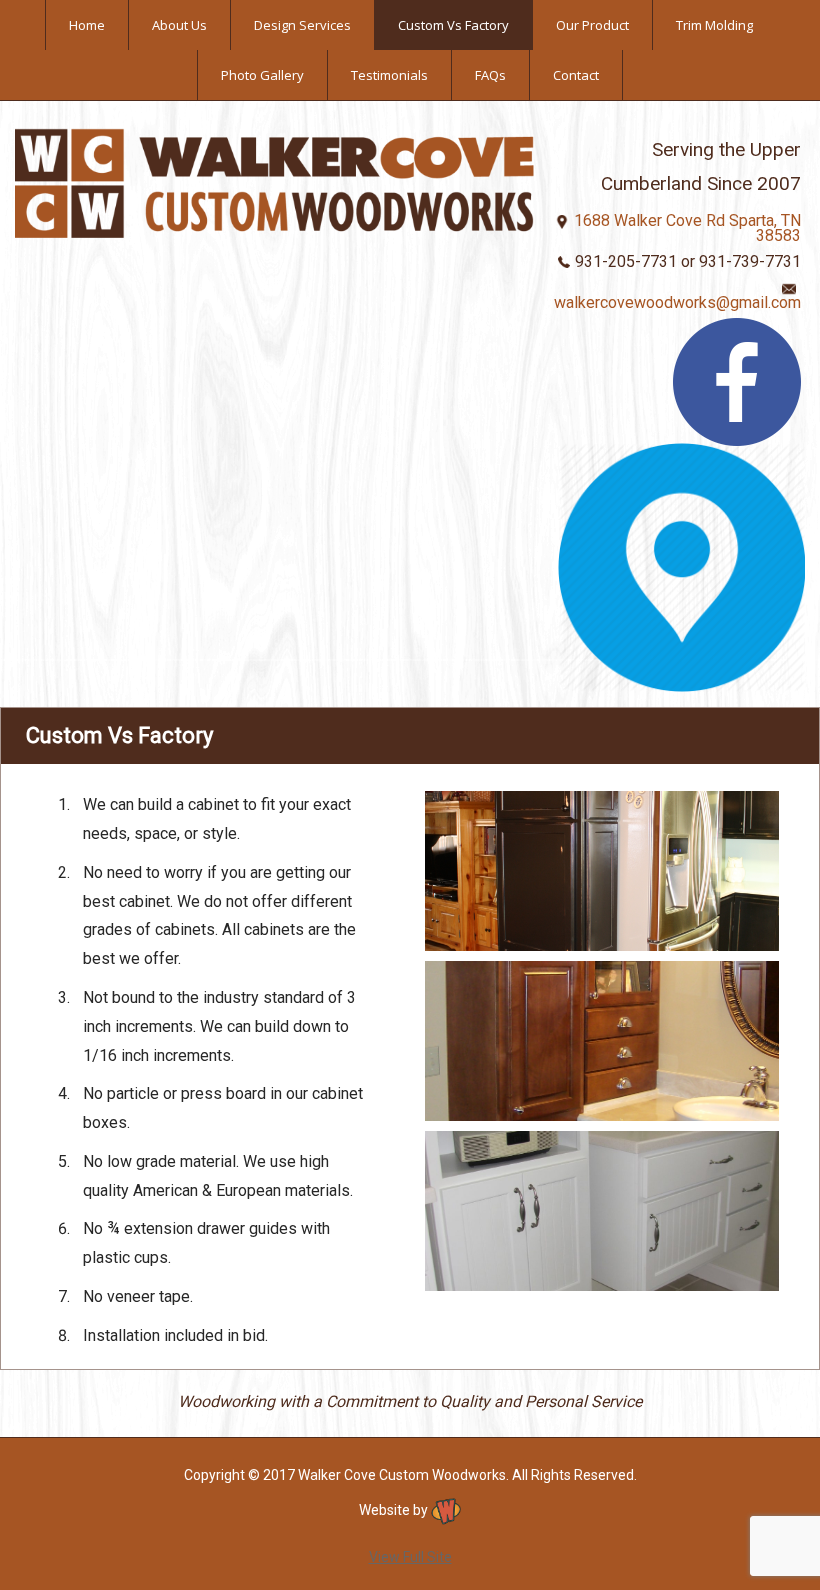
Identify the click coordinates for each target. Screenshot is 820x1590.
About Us (179, 25)
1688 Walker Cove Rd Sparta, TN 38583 (687, 228)
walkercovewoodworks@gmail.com (677, 302)
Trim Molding (714, 25)
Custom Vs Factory (453, 25)
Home (87, 25)
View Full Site (410, 1557)
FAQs (490, 75)
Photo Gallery (262, 75)
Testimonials (389, 75)
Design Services (302, 25)
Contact (576, 75)
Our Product (592, 25)
